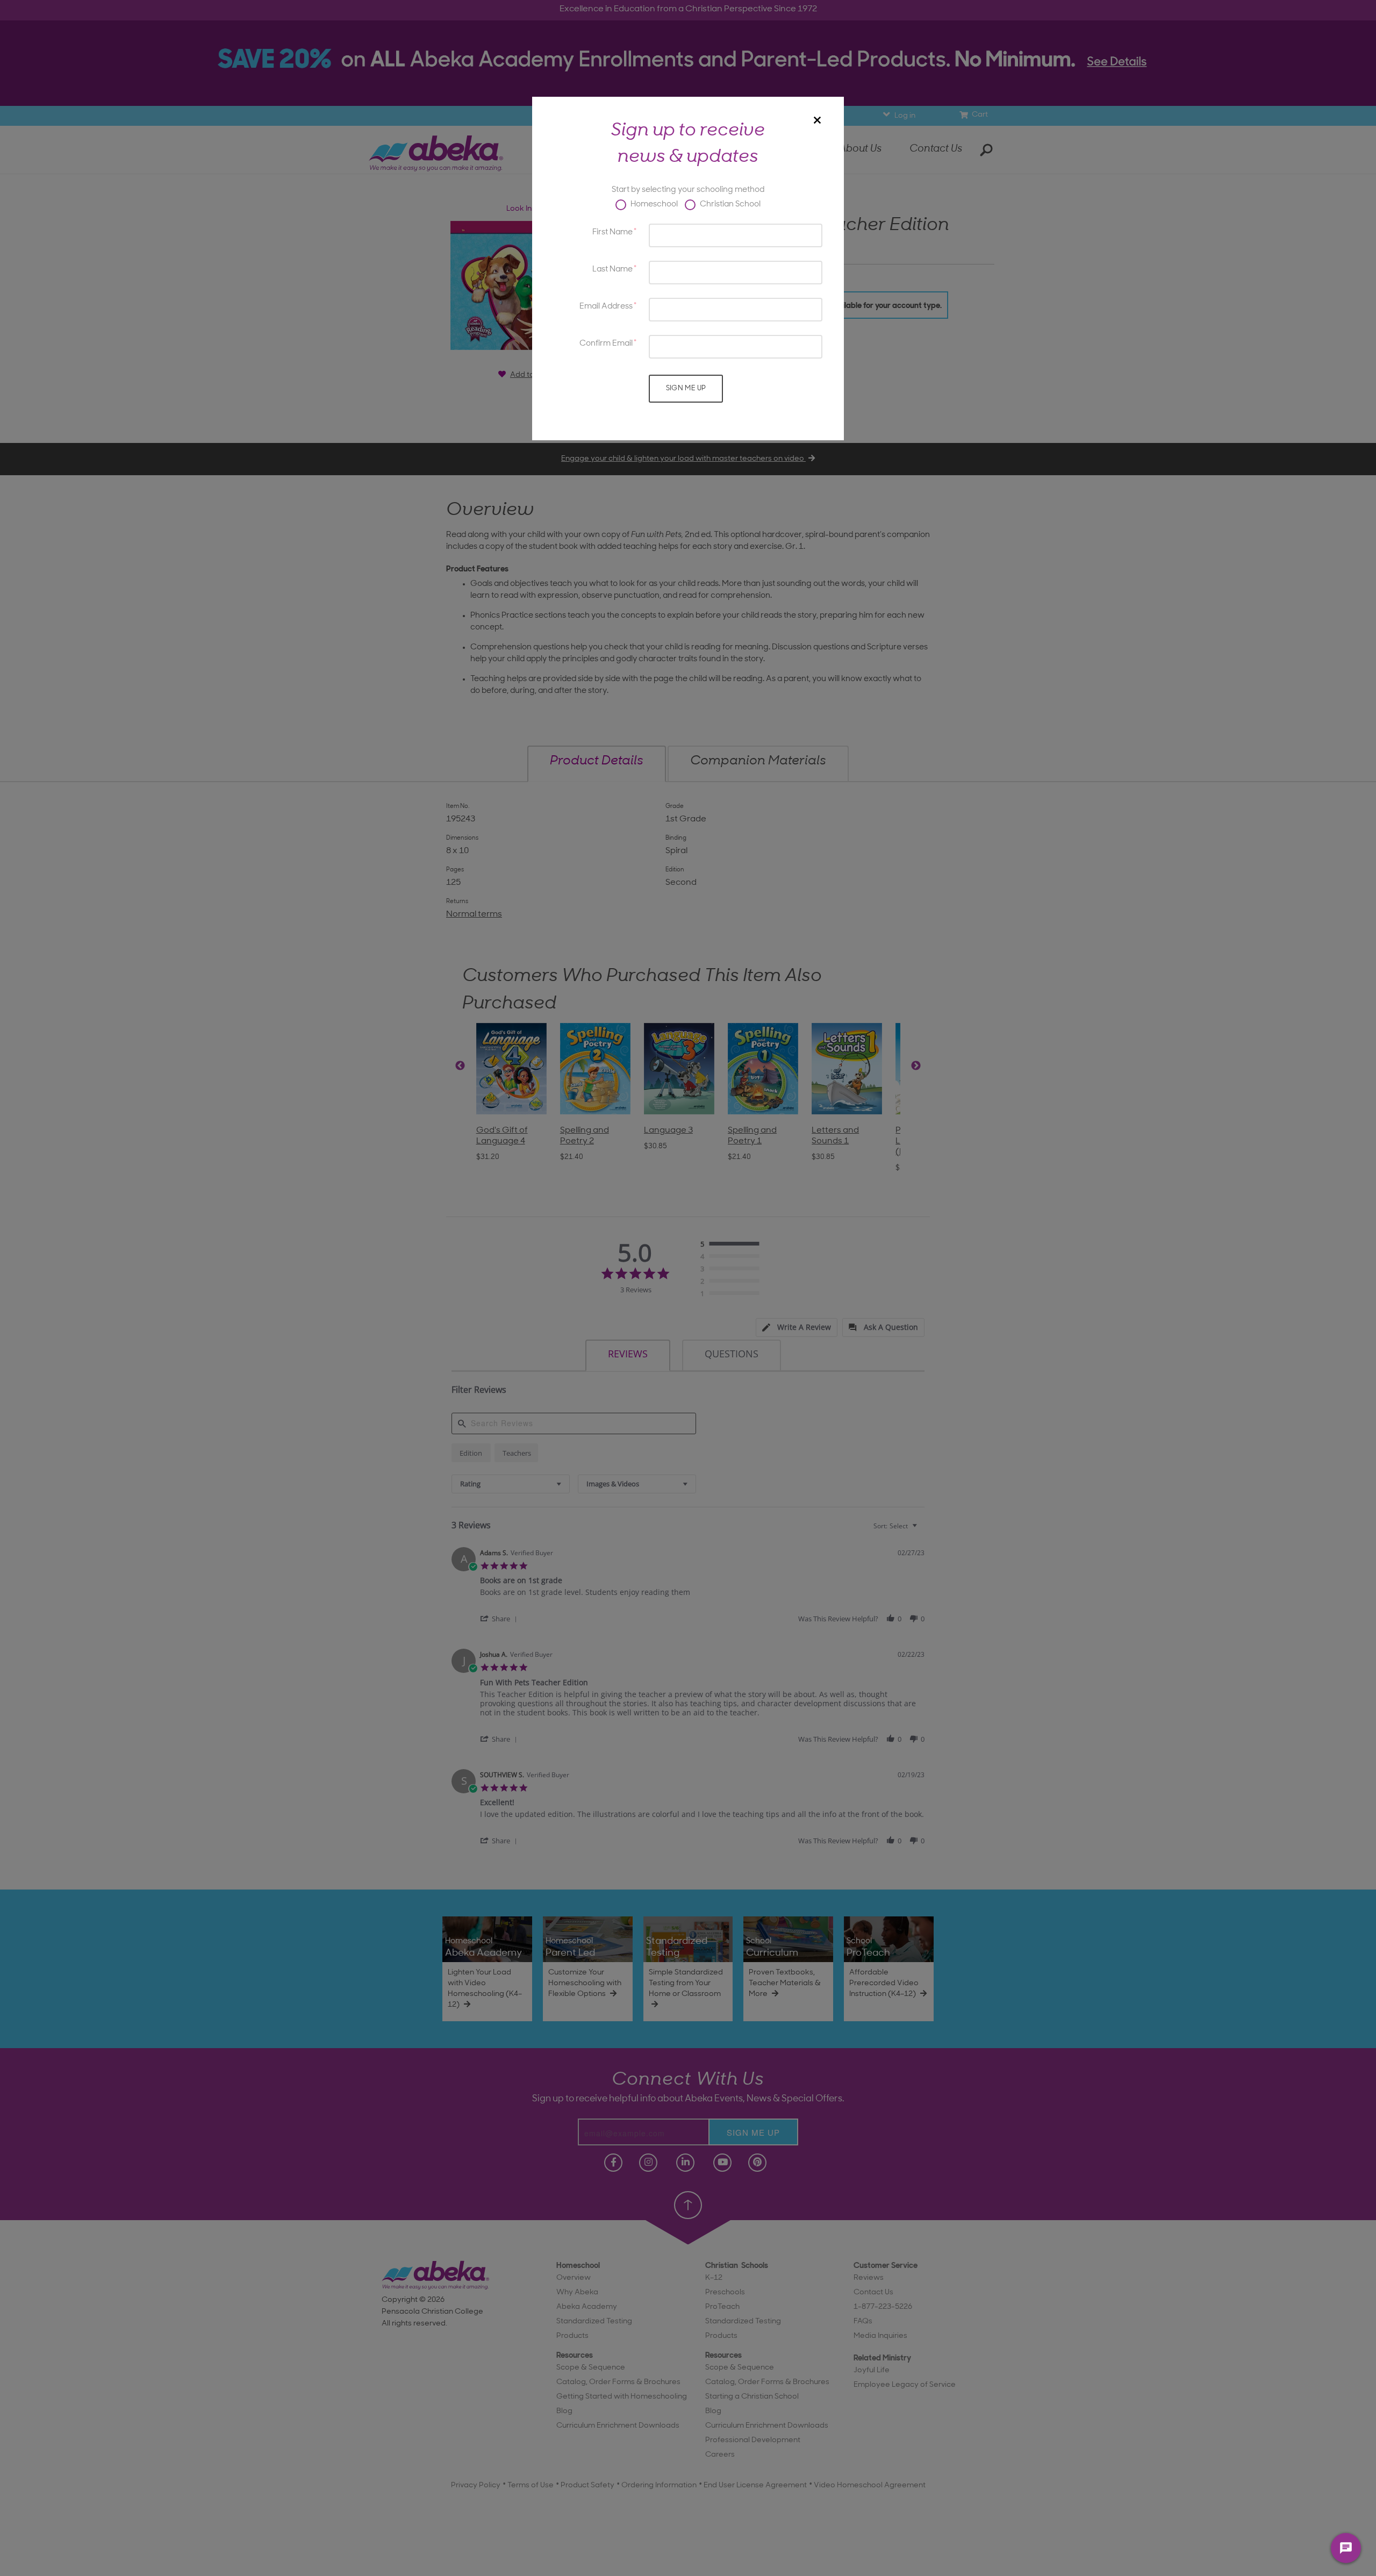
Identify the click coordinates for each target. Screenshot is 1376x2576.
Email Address (606, 307)
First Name (612, 232)
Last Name (612, 270)
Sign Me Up (686, 388)
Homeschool (653, 205)
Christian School (729, 205)
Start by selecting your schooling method (688, 190)
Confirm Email (606, 344)
